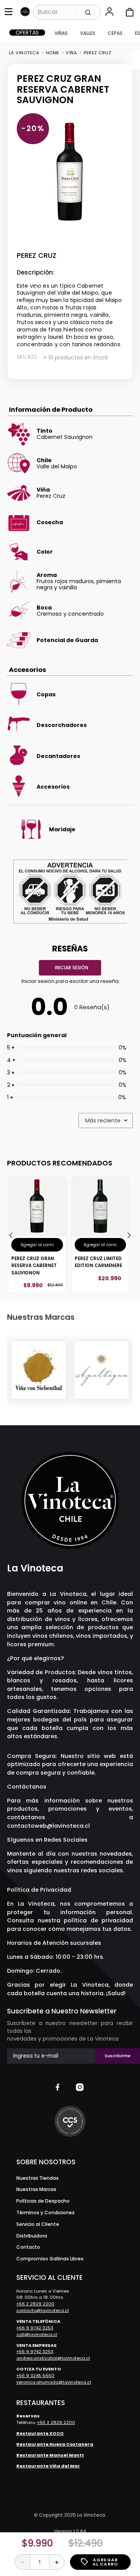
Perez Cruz (97, 53)
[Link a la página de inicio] (24, 53)
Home (53, 53)
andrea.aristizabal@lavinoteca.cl (53, 2358)
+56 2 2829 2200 (35, 2304)
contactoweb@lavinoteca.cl (48, 1826)
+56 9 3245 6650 (35, 2376)
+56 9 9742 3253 (35, 2328)
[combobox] (67, 12)
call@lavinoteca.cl (37, 2334)
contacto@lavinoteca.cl (43, 2310)
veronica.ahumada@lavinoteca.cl (54, 2382)
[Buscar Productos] (88, 12)
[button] (110, 12)
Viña (71, 53)
